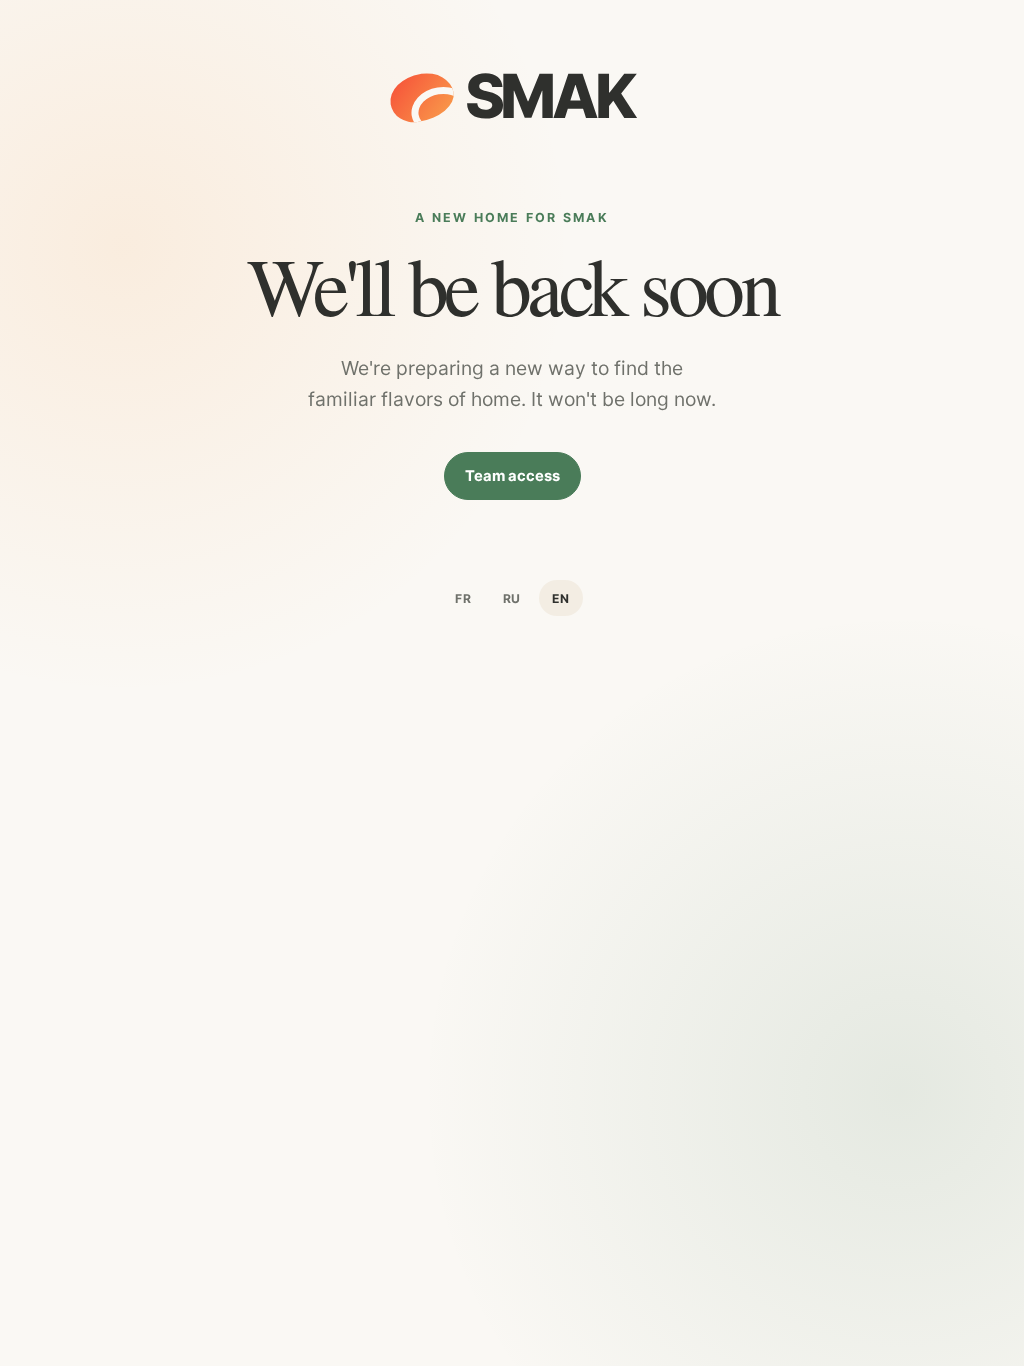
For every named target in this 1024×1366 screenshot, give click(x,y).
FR (463, 598)
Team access (512, 476)
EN (561, 598)
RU (512, 598)
